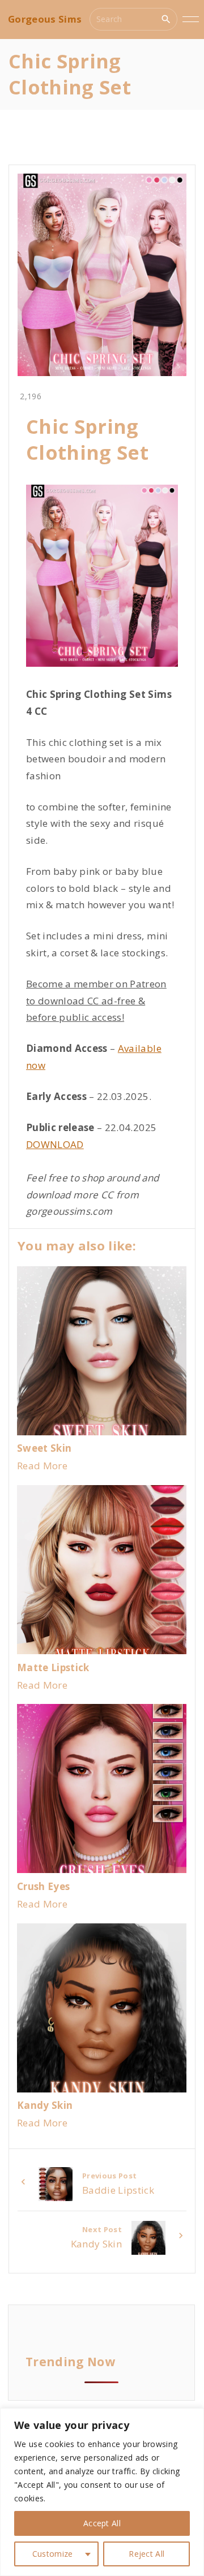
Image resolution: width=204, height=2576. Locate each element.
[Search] (166, 19)
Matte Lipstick (53, 1667)
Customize (53, 2554)
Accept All (102, 2523)
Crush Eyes (43, 1886)
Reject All (146, 2554)
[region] (102, 2492)
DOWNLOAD (55, 1144)
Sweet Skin (44, 1448)
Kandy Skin (45, 2105)
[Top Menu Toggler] (191, 19)
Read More (42, 1466)
